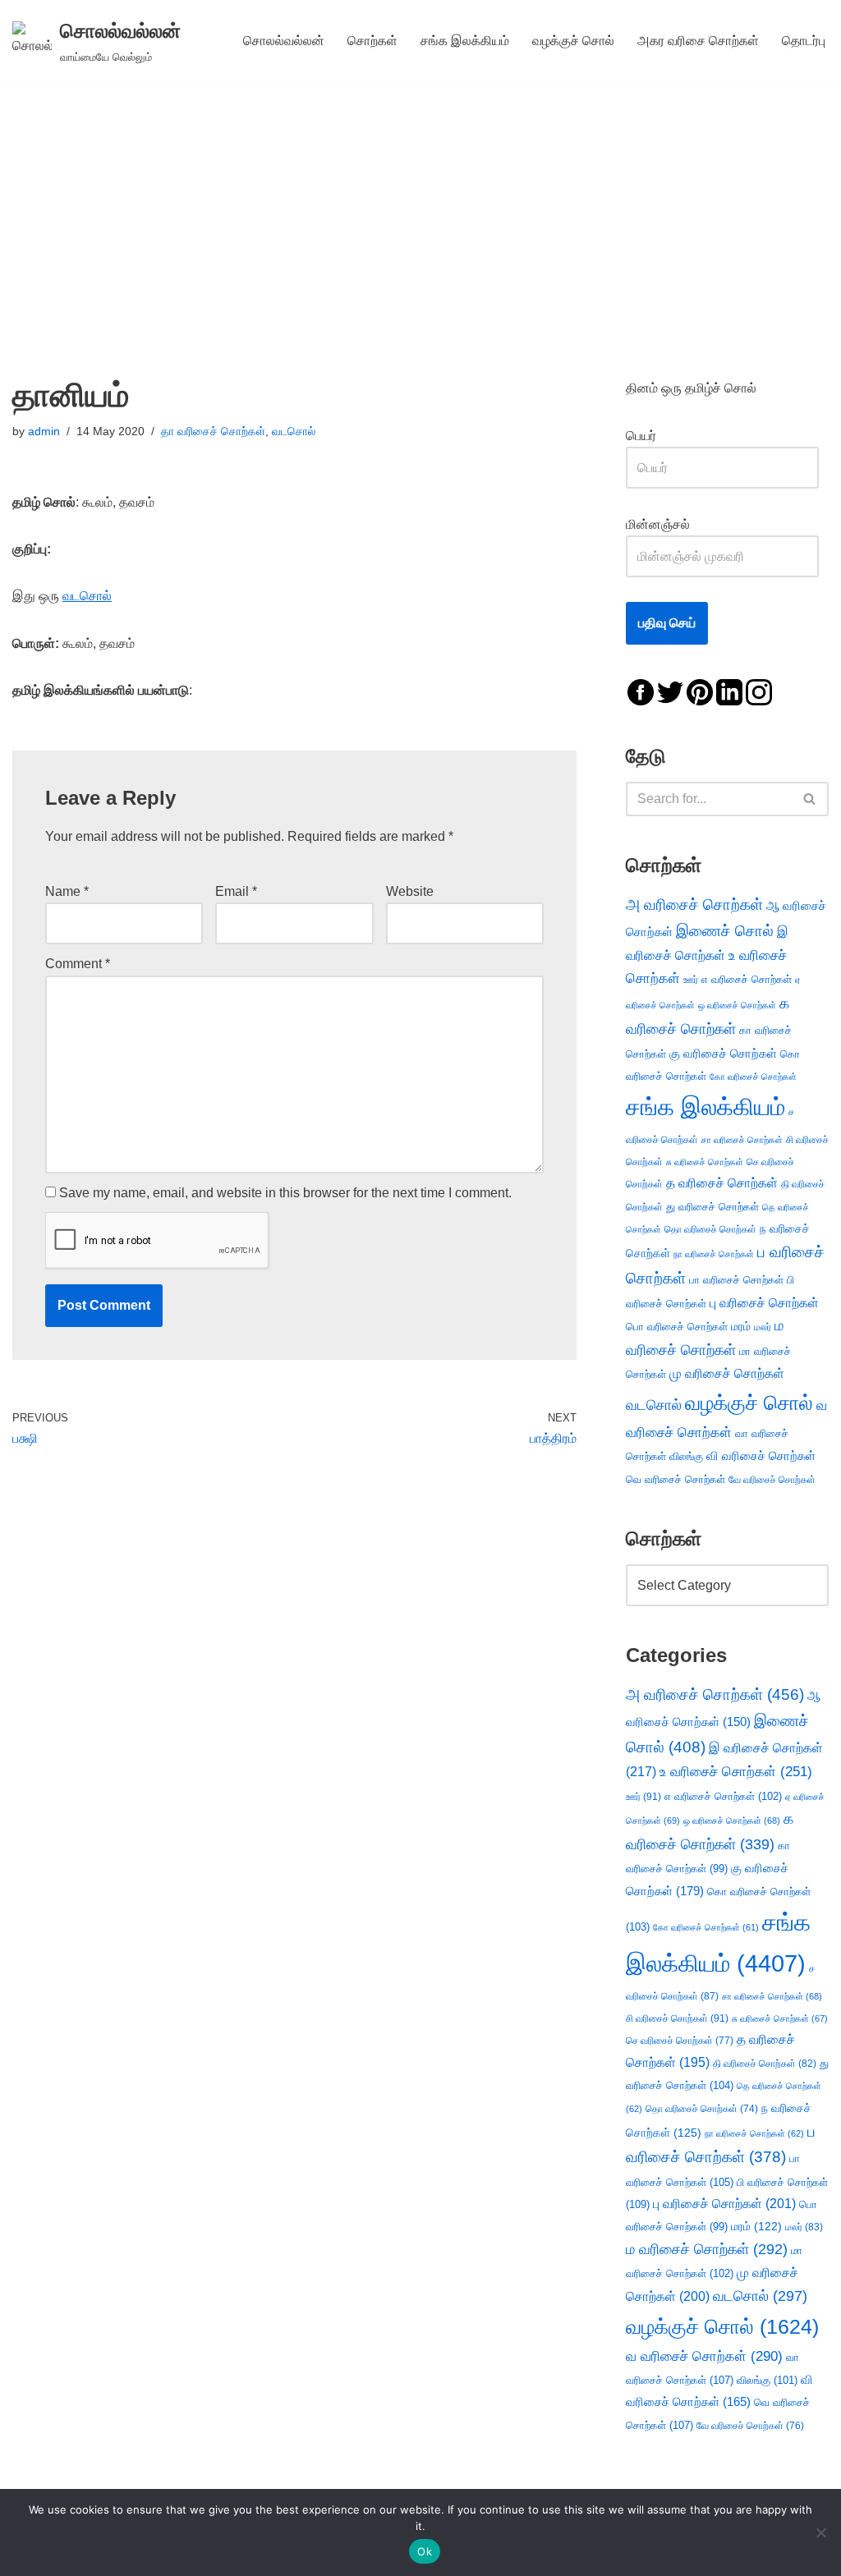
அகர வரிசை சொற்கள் (698, 41)
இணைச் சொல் (725, 931)
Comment (78, 964)
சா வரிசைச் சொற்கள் (742, 1140)
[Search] (810, 799)
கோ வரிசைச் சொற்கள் (753, 1077)
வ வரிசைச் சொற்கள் (704, 2356)
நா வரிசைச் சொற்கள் (714, 1254)
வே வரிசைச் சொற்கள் (772, 1479)
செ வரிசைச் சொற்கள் (680, 2040)
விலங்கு (686, 1456)
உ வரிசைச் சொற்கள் (736, 1772)
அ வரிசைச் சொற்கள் (694, 904)
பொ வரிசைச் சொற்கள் (677, 1327)
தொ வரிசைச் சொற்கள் (710, 1229)
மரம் (741, 1327)
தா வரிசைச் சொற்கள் (213, 431)
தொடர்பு (804, 41)
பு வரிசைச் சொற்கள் (764, 1303)
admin (44, 431)
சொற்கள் (372, 41)
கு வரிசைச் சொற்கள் (723, 1053)
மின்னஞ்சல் (659, 524)
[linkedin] (729, 691)
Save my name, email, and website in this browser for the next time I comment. (285, 1193)
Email (236, 891)
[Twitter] (670, 691)
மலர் (763, 1327)
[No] (820, 2532)
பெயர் (657, 436)
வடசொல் (294, 431)
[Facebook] (641, 691)
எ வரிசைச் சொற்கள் (747, 979)
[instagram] (759, 691)
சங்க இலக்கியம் (465, 41)
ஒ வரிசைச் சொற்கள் (737, 1005)
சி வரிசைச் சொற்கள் (677, 2018)
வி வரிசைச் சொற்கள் (761, 1456)
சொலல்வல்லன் (284, 41)
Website (410, 891)
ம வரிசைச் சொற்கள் (707, 2249)
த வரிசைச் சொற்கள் (722, 1183)
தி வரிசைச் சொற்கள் (765, 2064)
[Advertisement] (420, 204)
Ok (425, 2551)
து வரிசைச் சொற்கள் (712, 1207)
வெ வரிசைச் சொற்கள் (676, 1479)
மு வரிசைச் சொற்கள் (727, 1373)
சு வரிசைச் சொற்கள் (705, 1162)
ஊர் (691, 980)
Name (67, 891)
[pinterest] (700, 691)
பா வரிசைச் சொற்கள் (736, 1280)
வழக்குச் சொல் (573, 41)
